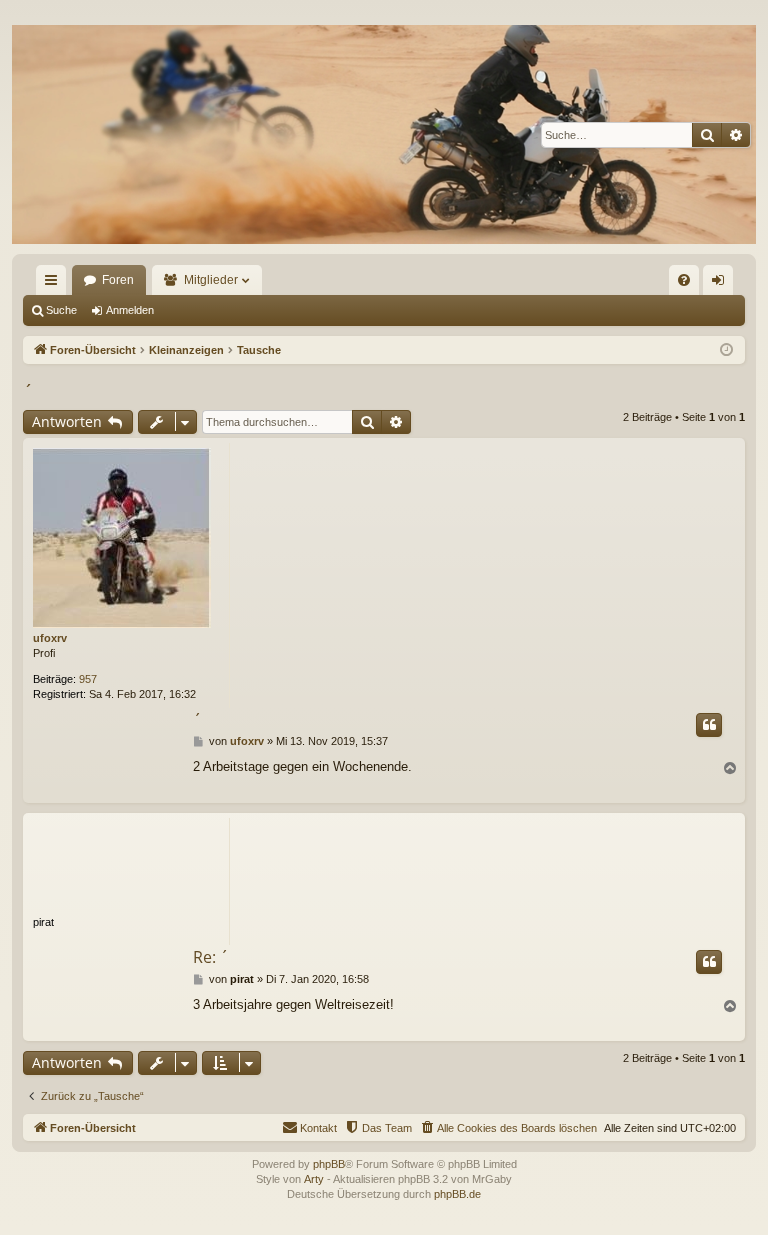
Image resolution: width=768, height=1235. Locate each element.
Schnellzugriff (55, 284)
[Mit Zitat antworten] (709, 725)
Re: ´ (211, 957)
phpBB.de (457, 1194)
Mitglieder (211, 280)
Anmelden (130, 310)
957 (88, 679)
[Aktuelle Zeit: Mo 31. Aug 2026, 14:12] (726, 350)
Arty (314, 1179)
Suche (61, 310)
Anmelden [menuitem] (722, 284)
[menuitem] (684, 280)
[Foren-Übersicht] (384, 134)
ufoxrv (50, 638)
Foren (118, 280)
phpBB (329, 1164)
